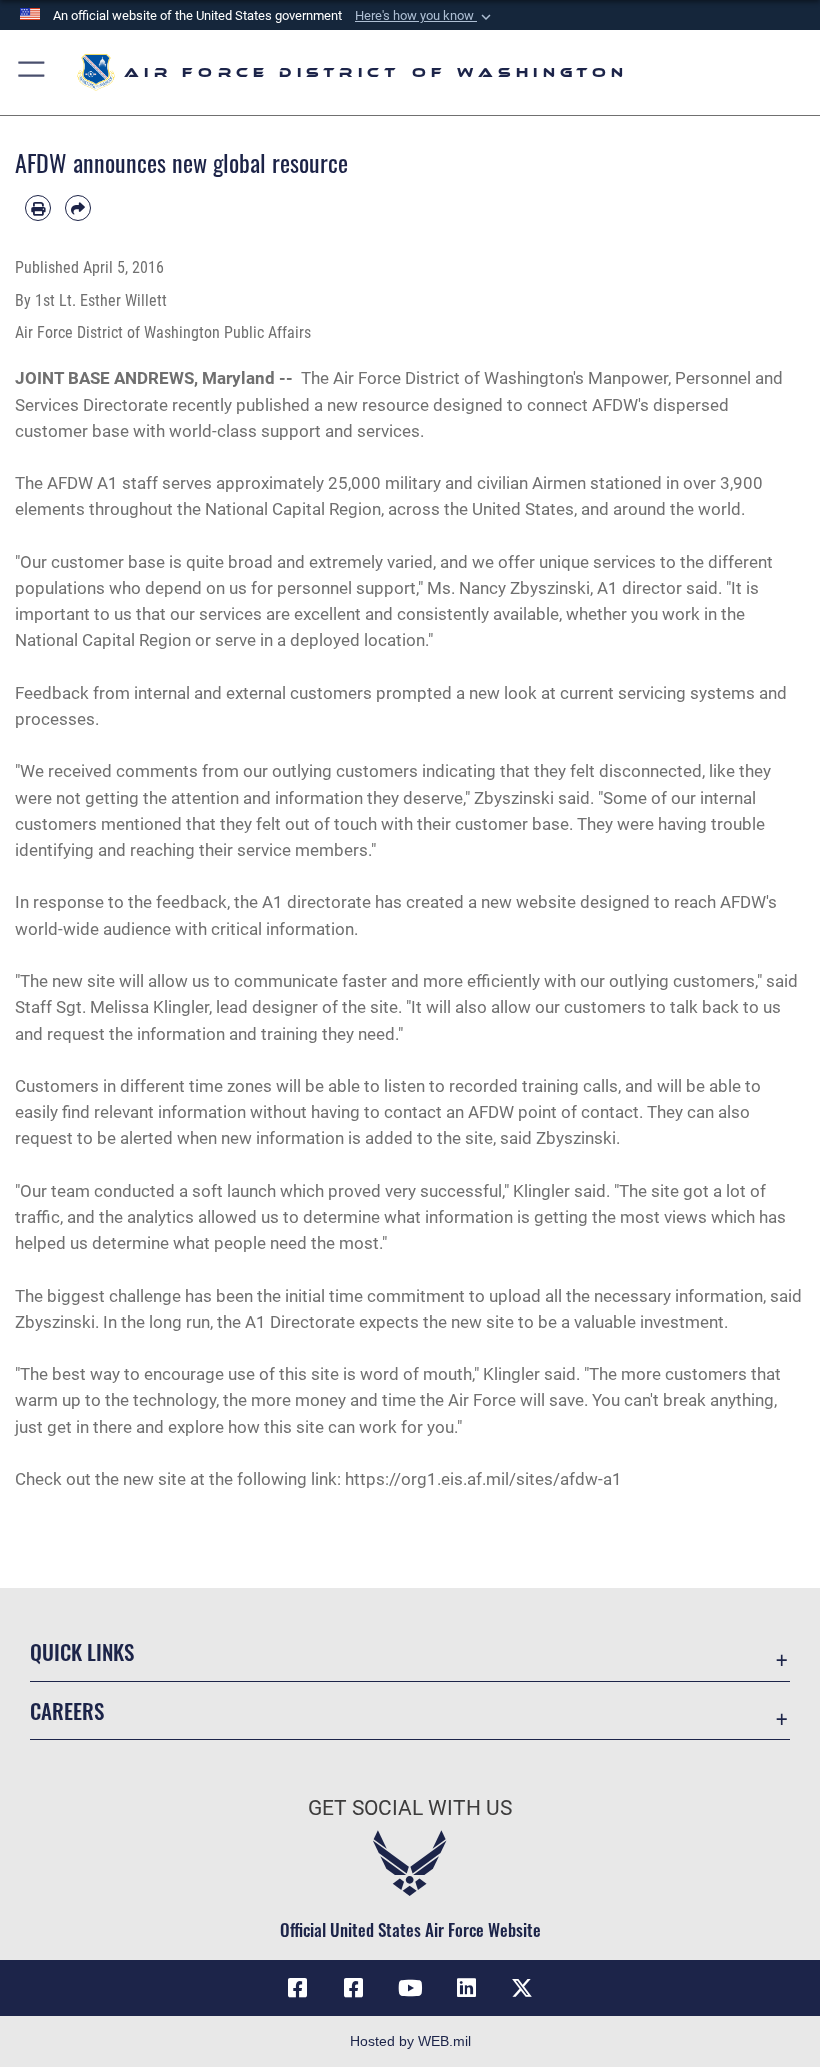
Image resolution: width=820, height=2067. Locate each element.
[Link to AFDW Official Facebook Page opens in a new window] (298, 1988)
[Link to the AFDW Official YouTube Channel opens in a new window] (410, 1988)
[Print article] (38, 208)
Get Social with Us (410, 1808)
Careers (67, 1710)
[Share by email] (78, 208)
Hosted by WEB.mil (410, 2041)
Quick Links (82, 1651)
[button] (425, 16)
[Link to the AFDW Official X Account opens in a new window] (522, 1988)
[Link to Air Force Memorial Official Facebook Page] (354, 1988)
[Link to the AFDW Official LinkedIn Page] (466, 1988)
